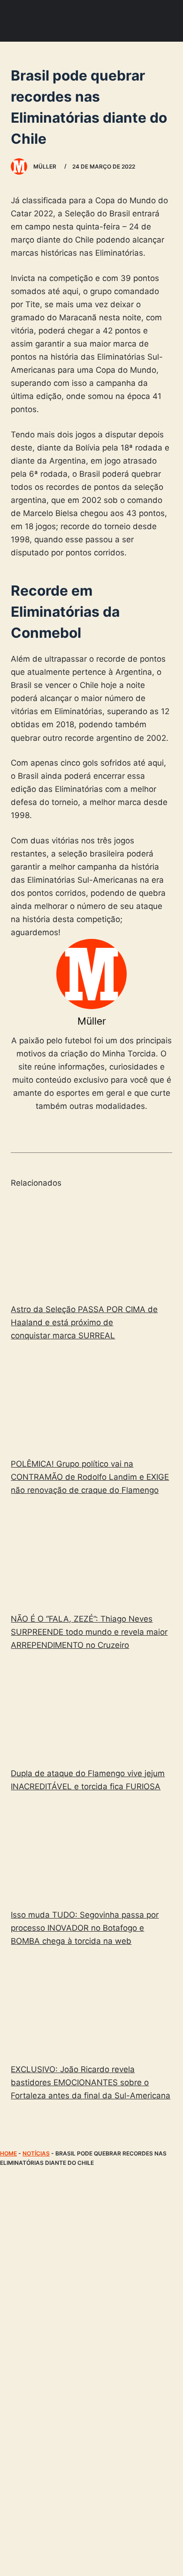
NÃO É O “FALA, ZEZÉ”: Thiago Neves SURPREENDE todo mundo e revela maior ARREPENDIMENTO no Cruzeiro (89, 1632)
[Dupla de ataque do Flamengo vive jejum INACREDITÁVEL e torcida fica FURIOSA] (91, 1711)
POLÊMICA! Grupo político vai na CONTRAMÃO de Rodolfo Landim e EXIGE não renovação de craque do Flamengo (90, 1477)
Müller (92, 1021)
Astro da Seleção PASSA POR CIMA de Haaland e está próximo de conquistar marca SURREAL (84, 1322)
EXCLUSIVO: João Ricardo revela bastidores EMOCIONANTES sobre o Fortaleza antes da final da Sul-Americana (91, 2082)
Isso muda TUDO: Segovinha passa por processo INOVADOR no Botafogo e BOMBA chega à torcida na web (85, 1928)
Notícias (36, 2153)
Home (8, 2153)
